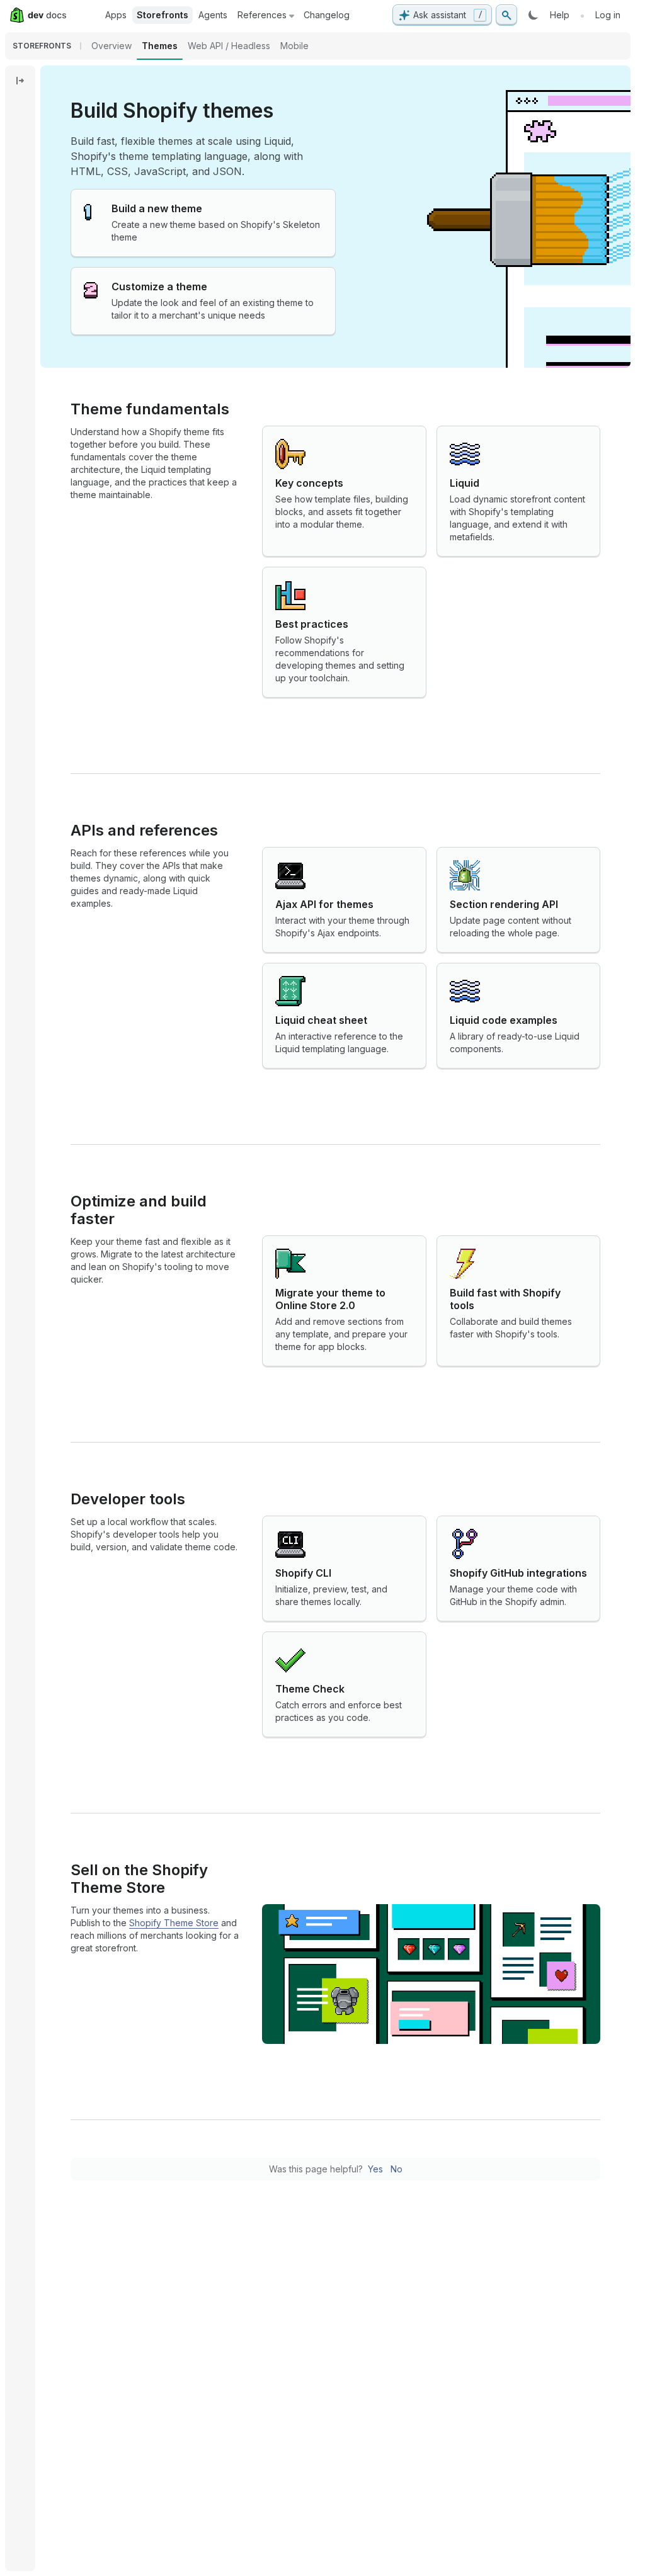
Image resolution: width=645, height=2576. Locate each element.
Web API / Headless (229, 46)
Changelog (327, 15)
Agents (213, 15)
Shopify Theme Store (174, 1923)
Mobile (294, 46)
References (262, 15)
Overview (111, 46)
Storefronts (163, 15)
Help (560, 15)
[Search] (506, 15)
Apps (116, 15)
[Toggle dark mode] (534, 15)
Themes (160, 46)
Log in (608, 15)
